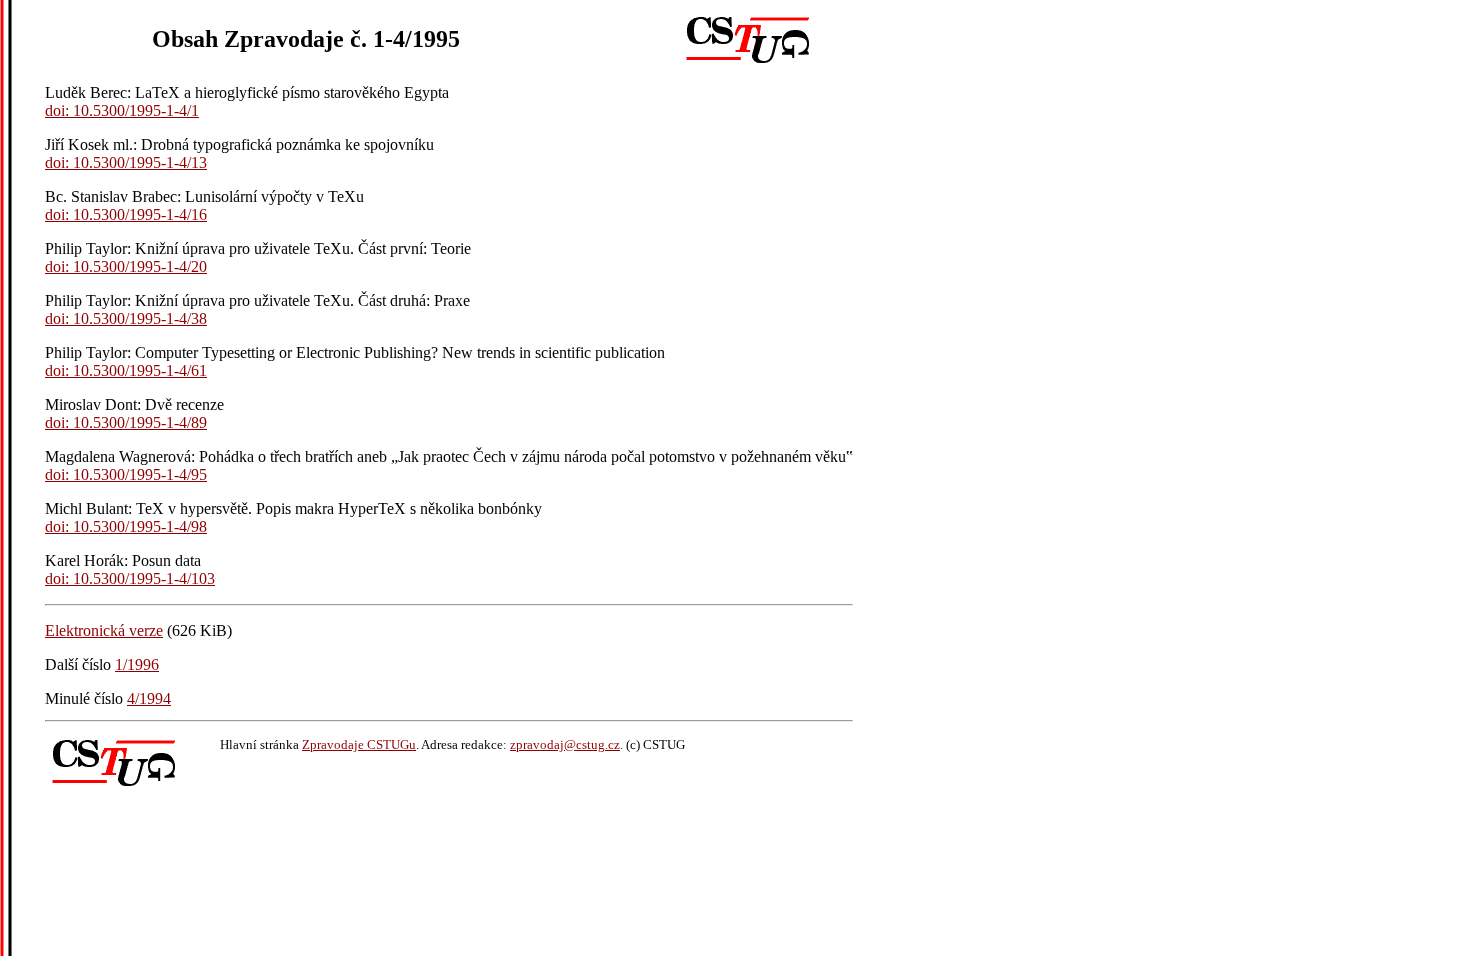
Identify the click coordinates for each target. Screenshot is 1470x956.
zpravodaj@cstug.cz (565, 744)
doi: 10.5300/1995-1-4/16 (126, 214)
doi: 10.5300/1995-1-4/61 (126, 370)
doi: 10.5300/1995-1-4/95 (126, 474)
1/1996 (137, 664)
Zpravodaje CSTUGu (359, 744)
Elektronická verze (104, 630)
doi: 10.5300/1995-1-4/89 (126, 422)
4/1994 (149, 698)
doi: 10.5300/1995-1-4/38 (126, 318)
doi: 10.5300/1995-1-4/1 (122, 110)
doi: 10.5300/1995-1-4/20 (126, 266)
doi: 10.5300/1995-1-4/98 (126, 526)
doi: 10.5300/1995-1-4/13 (126, 162)
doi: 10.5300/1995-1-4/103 (130, 578)
